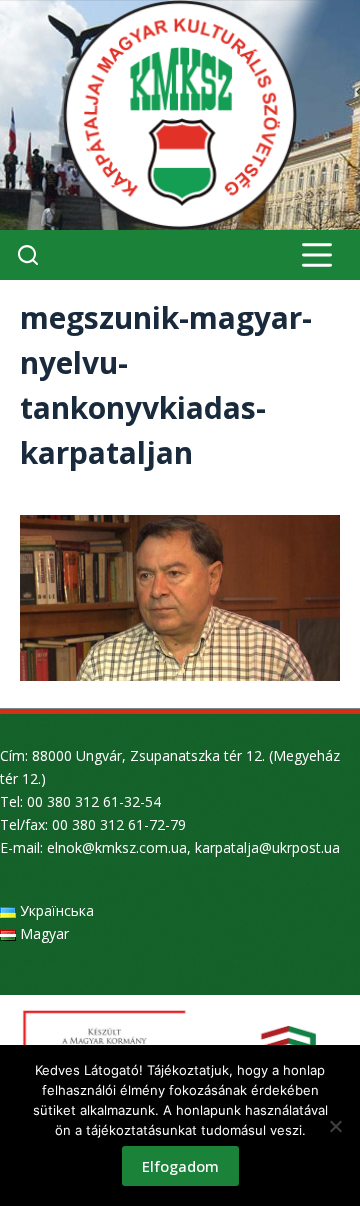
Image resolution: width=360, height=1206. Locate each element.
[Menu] (317, 255)
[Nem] (335, 1126)
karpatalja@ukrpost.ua (267, 847)
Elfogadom (180, 1166)
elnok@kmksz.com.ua (117, 847)
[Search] (28, 255)
